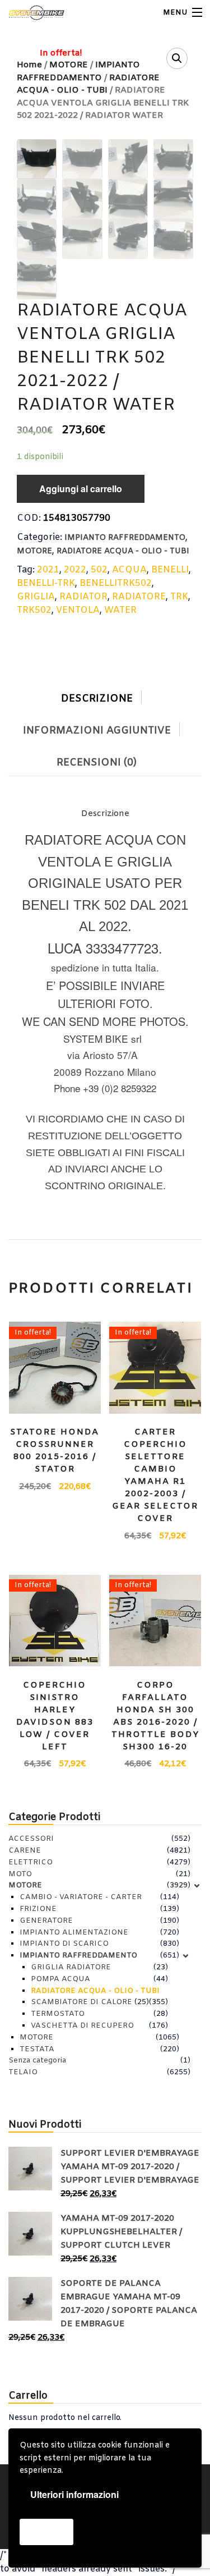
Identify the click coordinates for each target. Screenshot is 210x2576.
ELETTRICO (31, 1862)
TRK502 (34, 610)
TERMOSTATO (58, 2014)
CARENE (25, 1851)
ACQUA (129, 570)
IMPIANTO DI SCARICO (64, 1944)
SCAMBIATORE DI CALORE (81, 2002)
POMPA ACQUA (60, 1979)
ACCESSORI (31, 1839)
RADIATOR (83, 597)
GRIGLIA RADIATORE (71, 1967)
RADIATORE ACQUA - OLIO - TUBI (123, 551)
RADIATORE (139, 597)
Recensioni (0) (97, 763)
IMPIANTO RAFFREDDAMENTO (125, 538)
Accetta (46, 2531)
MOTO (20, 1874)
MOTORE (34, 551)
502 (99, 570)
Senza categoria (37, 2061)
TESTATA (37, 2049)
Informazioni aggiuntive (97, 731)
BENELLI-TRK (46, 583)
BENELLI (170, 570)
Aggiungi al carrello (81, 489)
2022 (75, 570)
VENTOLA (78, 610)
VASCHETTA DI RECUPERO (82, 2026)
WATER (120, 610)
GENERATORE (46, 1921)
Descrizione (97, 699)
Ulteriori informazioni (74, 2494)
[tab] (105, 696)
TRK (179, 597)
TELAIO (23, 2072)
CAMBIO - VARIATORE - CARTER (81, 1897)
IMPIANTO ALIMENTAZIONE (74, 1933)
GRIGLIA (36, 597)
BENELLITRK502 (116, 583)
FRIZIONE (38, 1909)
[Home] (29, 13)
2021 (48, 570)
